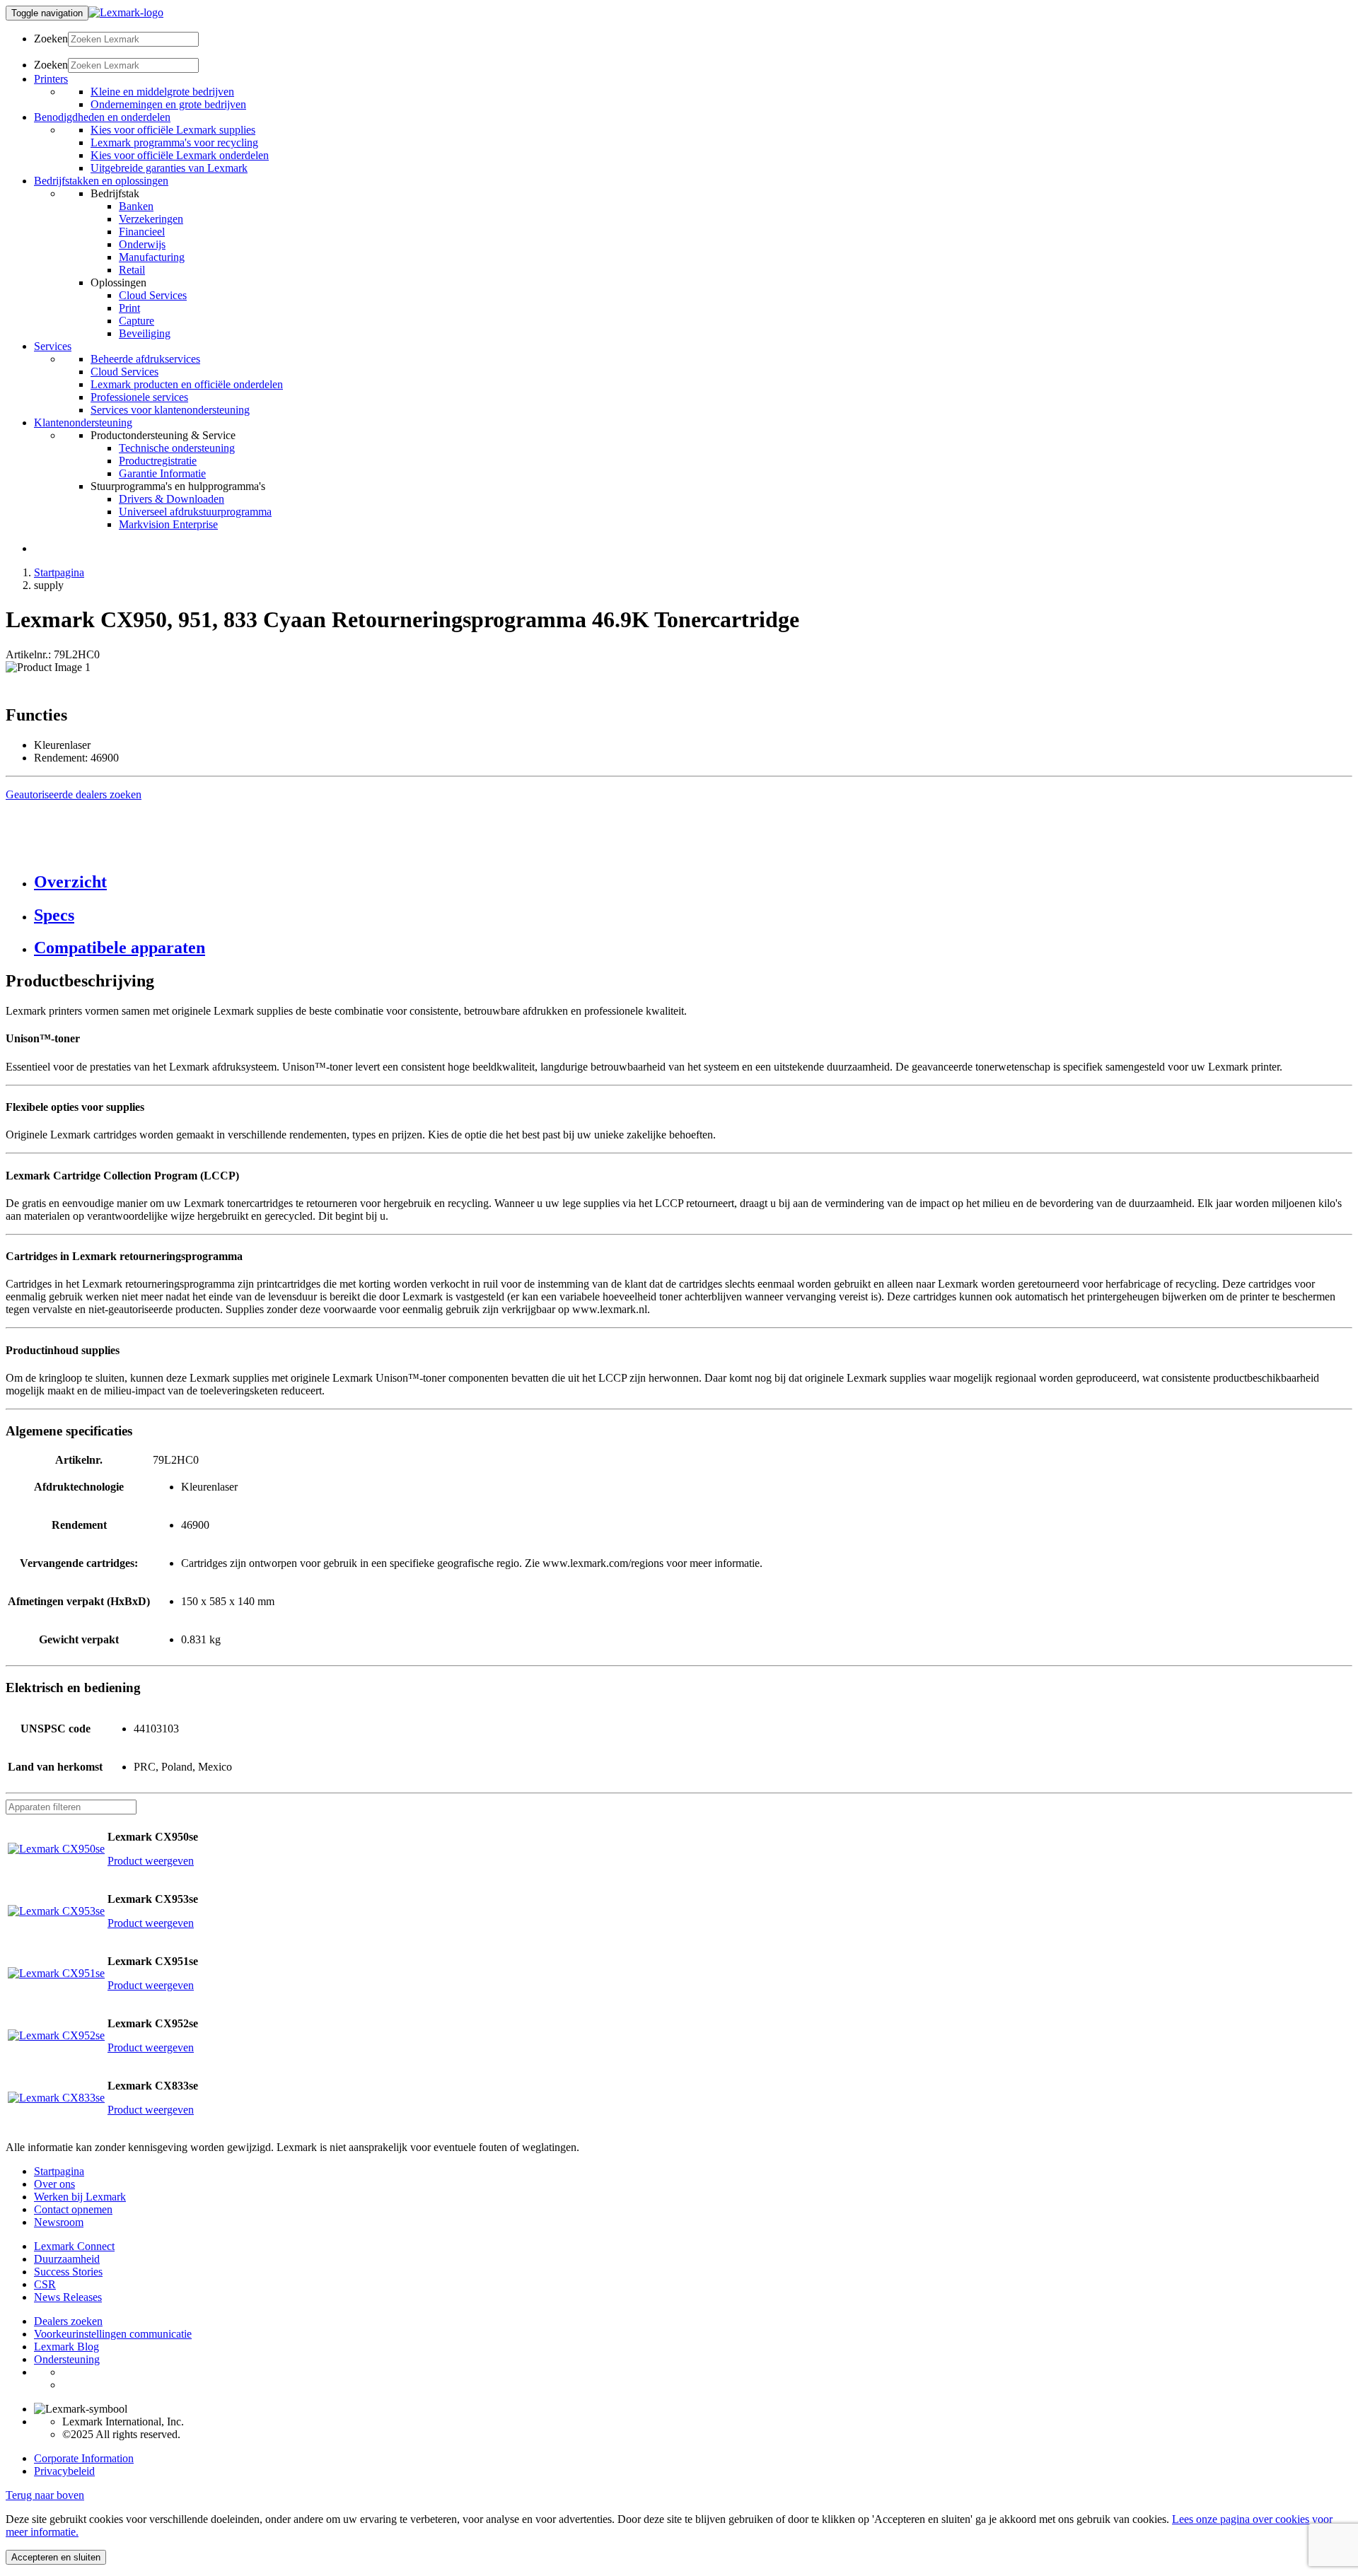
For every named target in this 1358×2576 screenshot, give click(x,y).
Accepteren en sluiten (56, 2557)
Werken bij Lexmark (80, 2197)
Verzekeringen (151, 219)
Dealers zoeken (68, 2321)
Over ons (54, 2184)
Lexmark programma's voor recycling (174, 142)
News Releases (68, 2297)
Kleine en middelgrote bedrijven (162, 92)
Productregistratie (158, 461)
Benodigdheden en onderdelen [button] (102, 117)
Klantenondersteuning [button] (83, 422)
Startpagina (59, 572)
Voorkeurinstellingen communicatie (113, 2334)
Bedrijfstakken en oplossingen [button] (101, 181)
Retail (132, 270)
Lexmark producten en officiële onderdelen (187, 384)
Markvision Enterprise (168, 524)
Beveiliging (145, 333)
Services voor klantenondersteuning (170, 410)
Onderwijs (142, 244)
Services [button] (53, 346)
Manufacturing (152, 257)
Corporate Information (84, 2458)
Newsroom (59, 2222)
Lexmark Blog (66, 2347)
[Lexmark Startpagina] (126, 12)
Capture (137, 321)
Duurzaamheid (67, 2259)
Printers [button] (51, 79)
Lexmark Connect (74, 2246)
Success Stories (68, 2272)
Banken (136, 206)
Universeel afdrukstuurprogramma (195, 512)
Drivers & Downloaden (172, 499)
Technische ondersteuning (177, 448)
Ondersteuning (67, 2359)
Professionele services (139, 397)
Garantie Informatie (162, 473)
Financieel (142, 232)
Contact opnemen (73, 2209)
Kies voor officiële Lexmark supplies (173, 130)
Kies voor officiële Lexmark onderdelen (180, 155)
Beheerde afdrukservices (145, 359)
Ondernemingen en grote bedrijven (168, 104)
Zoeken (51, 39)
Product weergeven (151, 1861)
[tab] (693, 882)
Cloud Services (153, 295)
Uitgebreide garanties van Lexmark (169, 168)
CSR (45, 2284)
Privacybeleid (64, 2471)
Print (129, 308)
